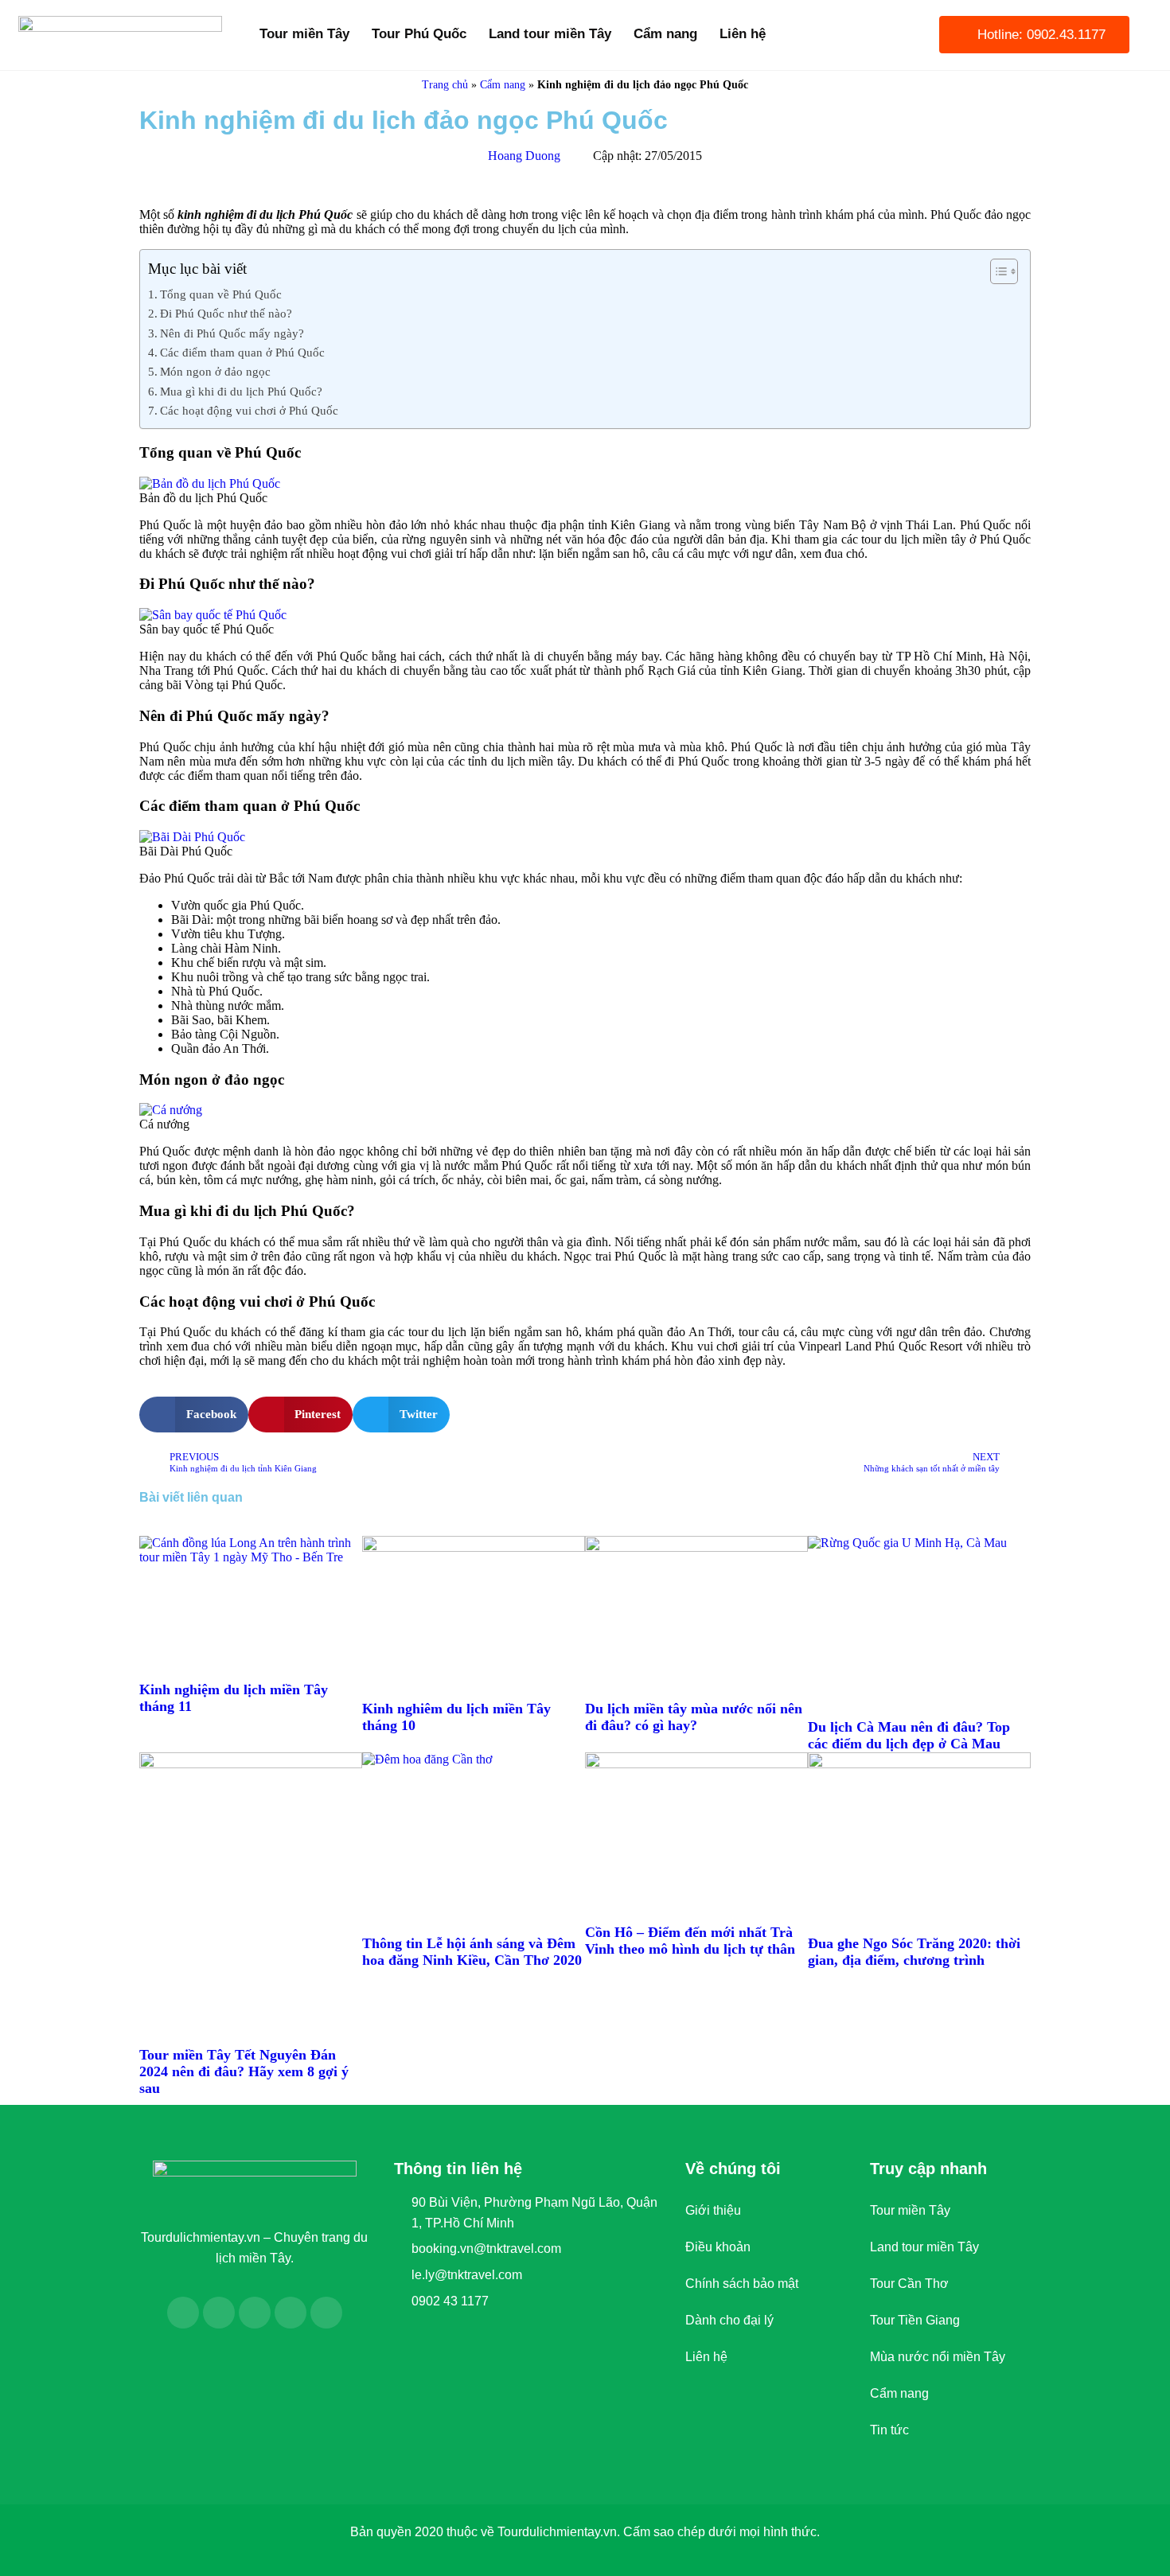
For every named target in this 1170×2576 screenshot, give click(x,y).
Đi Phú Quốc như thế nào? (226, 313)
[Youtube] (255, 2313)
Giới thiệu (713, 2210)
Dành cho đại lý (729, 2320)
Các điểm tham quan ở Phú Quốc (242, 352)
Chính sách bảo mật (742, 2284)
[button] (194, 1415)
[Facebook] (183, 2313)
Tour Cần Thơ (909, 2284)
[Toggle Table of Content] (996, 271)
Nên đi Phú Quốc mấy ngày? (232, 333)
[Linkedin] (291, 2313)
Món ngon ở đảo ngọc (215, 371)
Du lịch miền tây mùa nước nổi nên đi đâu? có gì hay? (694, 1717)
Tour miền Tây (304, 34)
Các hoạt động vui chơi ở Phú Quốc (249, 410)
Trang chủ (445, 85)
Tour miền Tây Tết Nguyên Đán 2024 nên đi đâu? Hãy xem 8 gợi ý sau (244, 2071)
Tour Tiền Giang (915, 2320)
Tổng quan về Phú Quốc (221, 294)
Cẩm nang (665, 34)
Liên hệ (743, 34)
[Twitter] (219, 2313)
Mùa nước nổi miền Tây (938, 2357)
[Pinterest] (326, 2313)
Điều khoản (718, 2247)
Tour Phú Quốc (419, 34)
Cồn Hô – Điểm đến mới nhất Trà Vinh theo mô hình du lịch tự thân (690, 1941)
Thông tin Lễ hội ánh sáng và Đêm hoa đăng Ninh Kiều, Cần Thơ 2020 (472, 1952)
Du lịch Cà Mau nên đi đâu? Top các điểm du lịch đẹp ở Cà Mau (909, 1735)
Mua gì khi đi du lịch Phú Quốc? (241, 391)
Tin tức (889, 2430)
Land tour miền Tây (550, 34)
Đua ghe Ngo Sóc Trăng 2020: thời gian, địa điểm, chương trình (914, 1952)
